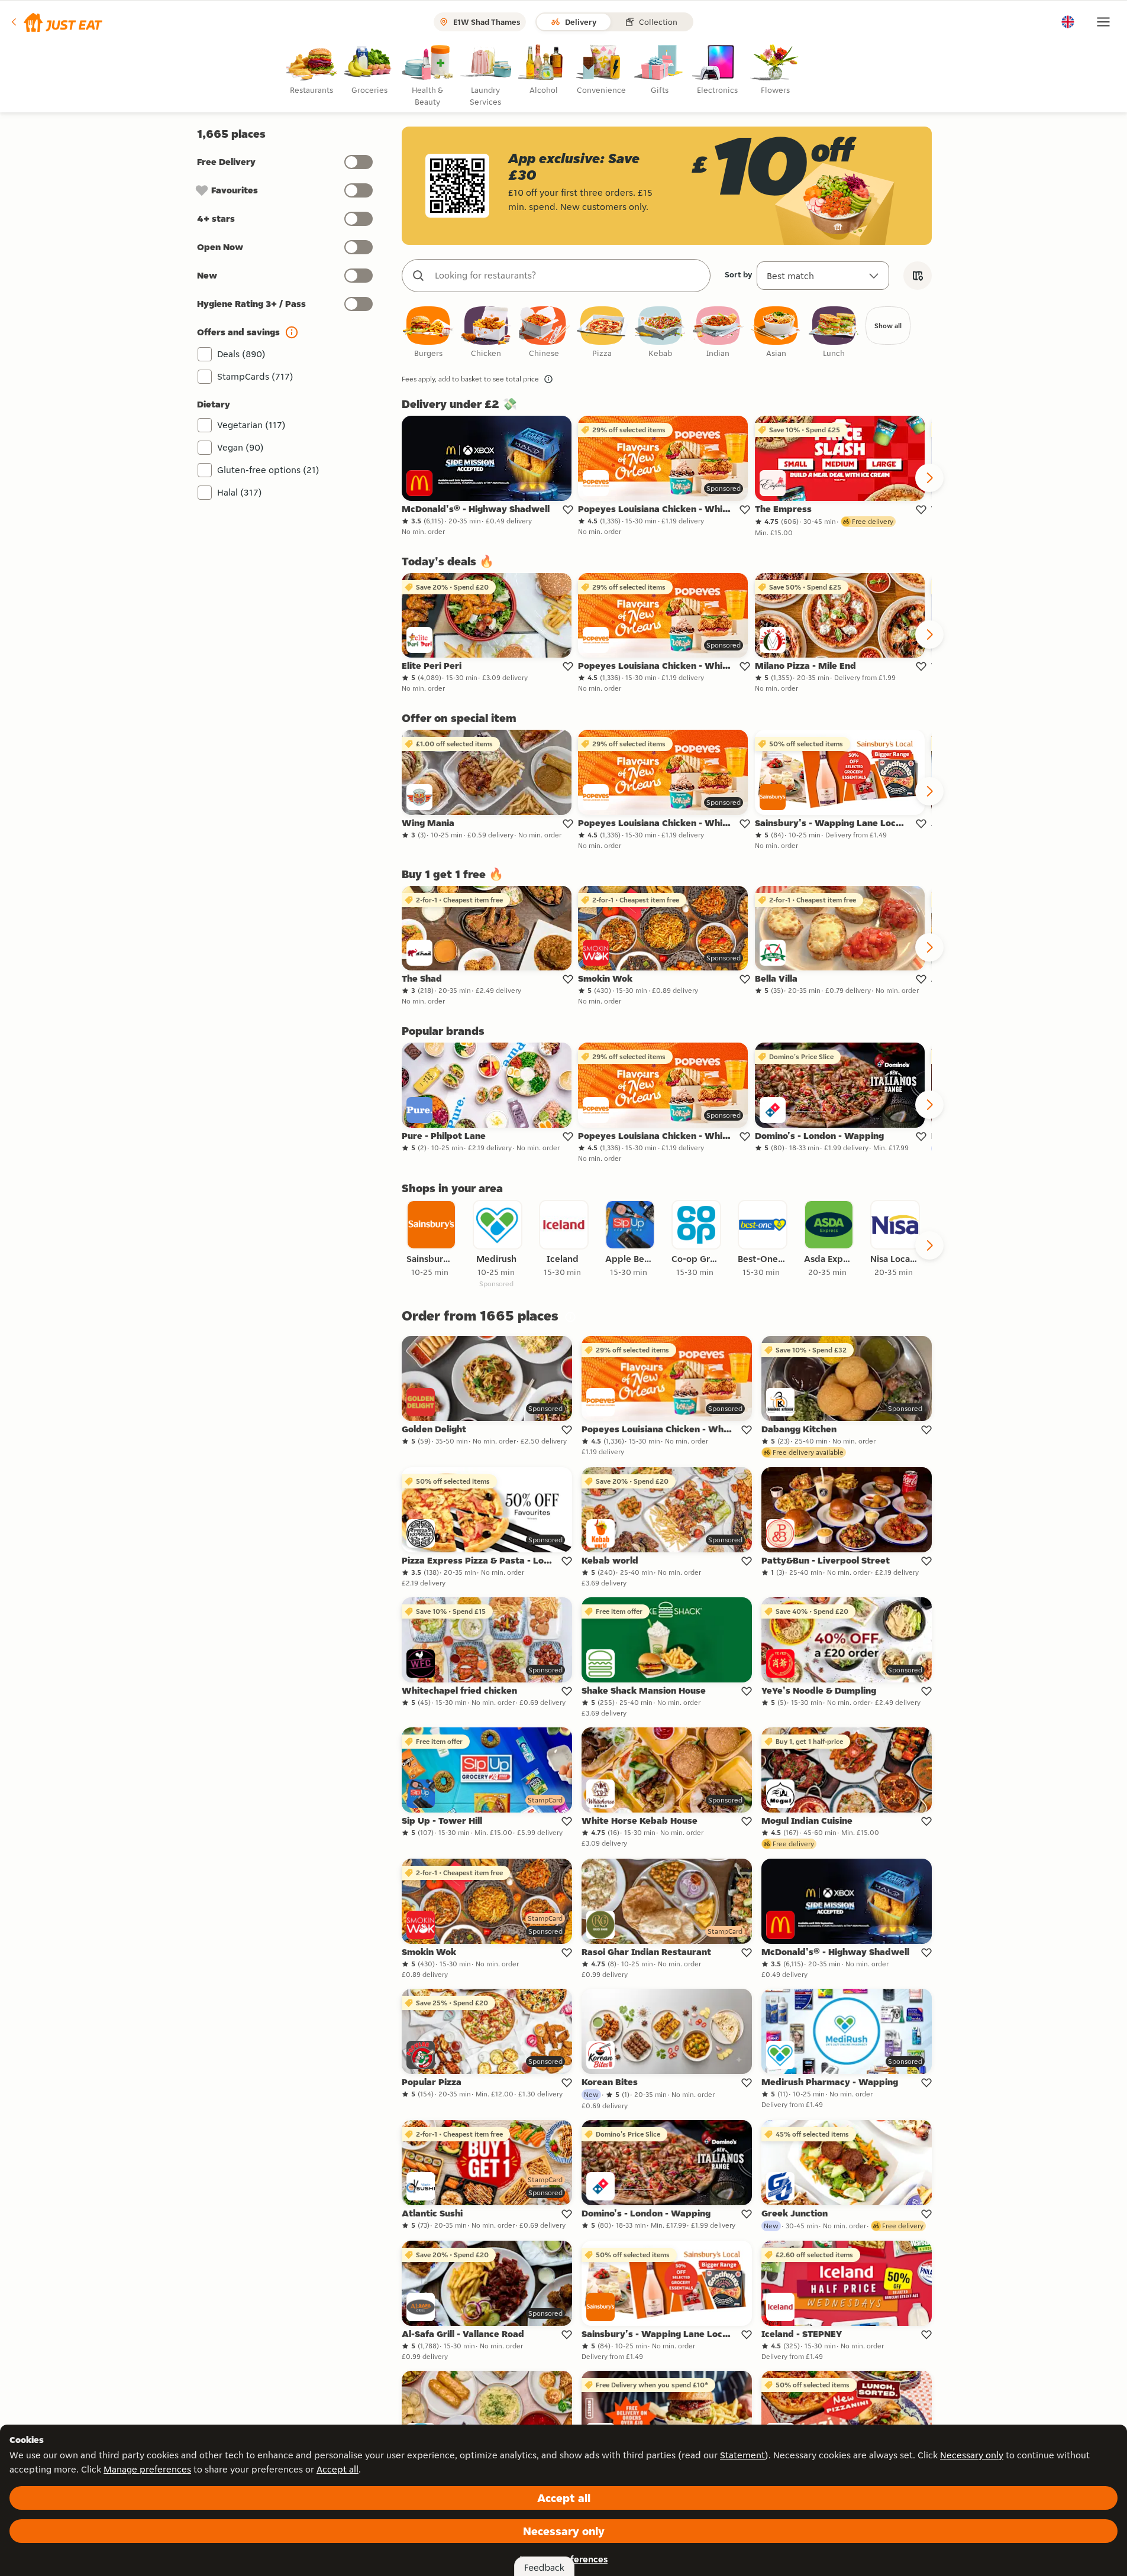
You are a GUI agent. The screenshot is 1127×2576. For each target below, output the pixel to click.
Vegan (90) (240, 447)
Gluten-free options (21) (268, 470)
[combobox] (568, 276)
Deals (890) (241, 354)
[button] (56, 22)
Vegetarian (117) (251, 425)
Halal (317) (240, 492)
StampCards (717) (255, 376)
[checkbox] (428, 333)
